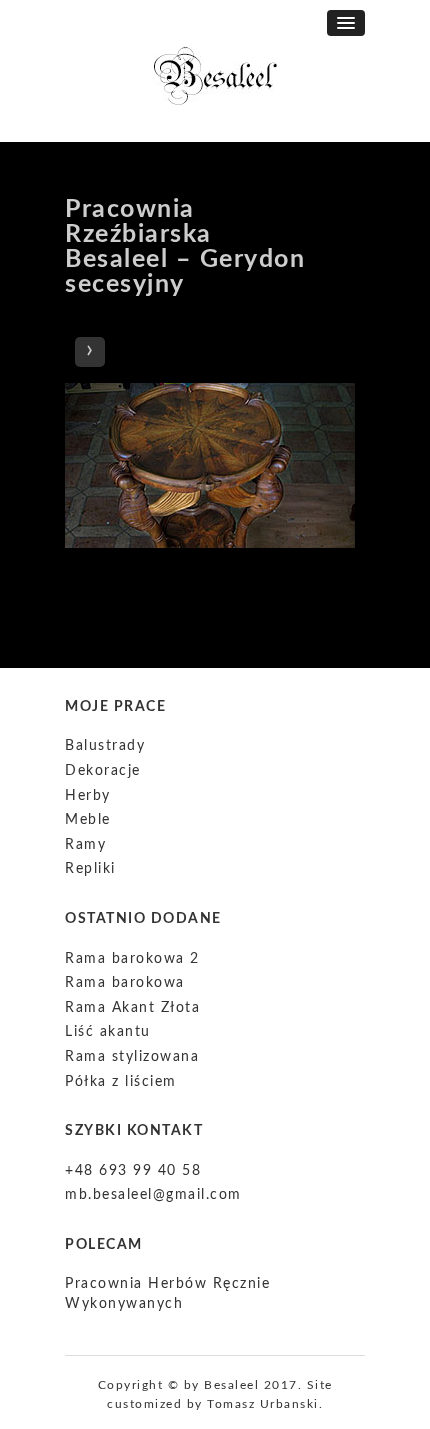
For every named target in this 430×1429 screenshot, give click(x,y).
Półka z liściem (121, 1082)
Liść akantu (108, 1032)
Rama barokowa (125, 983)
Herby (88, 796)
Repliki (90, 869)
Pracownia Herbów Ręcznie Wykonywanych (167, 1294)
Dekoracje (103, 771)
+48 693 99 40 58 (133, 1171)
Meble (88, 820)
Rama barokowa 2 (132, 959)
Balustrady (105, 746)
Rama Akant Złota (132, 1008)
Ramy (85, 845)
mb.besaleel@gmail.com (153, 1195)
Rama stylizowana (132, 1057)
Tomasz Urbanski (263, 1404)
